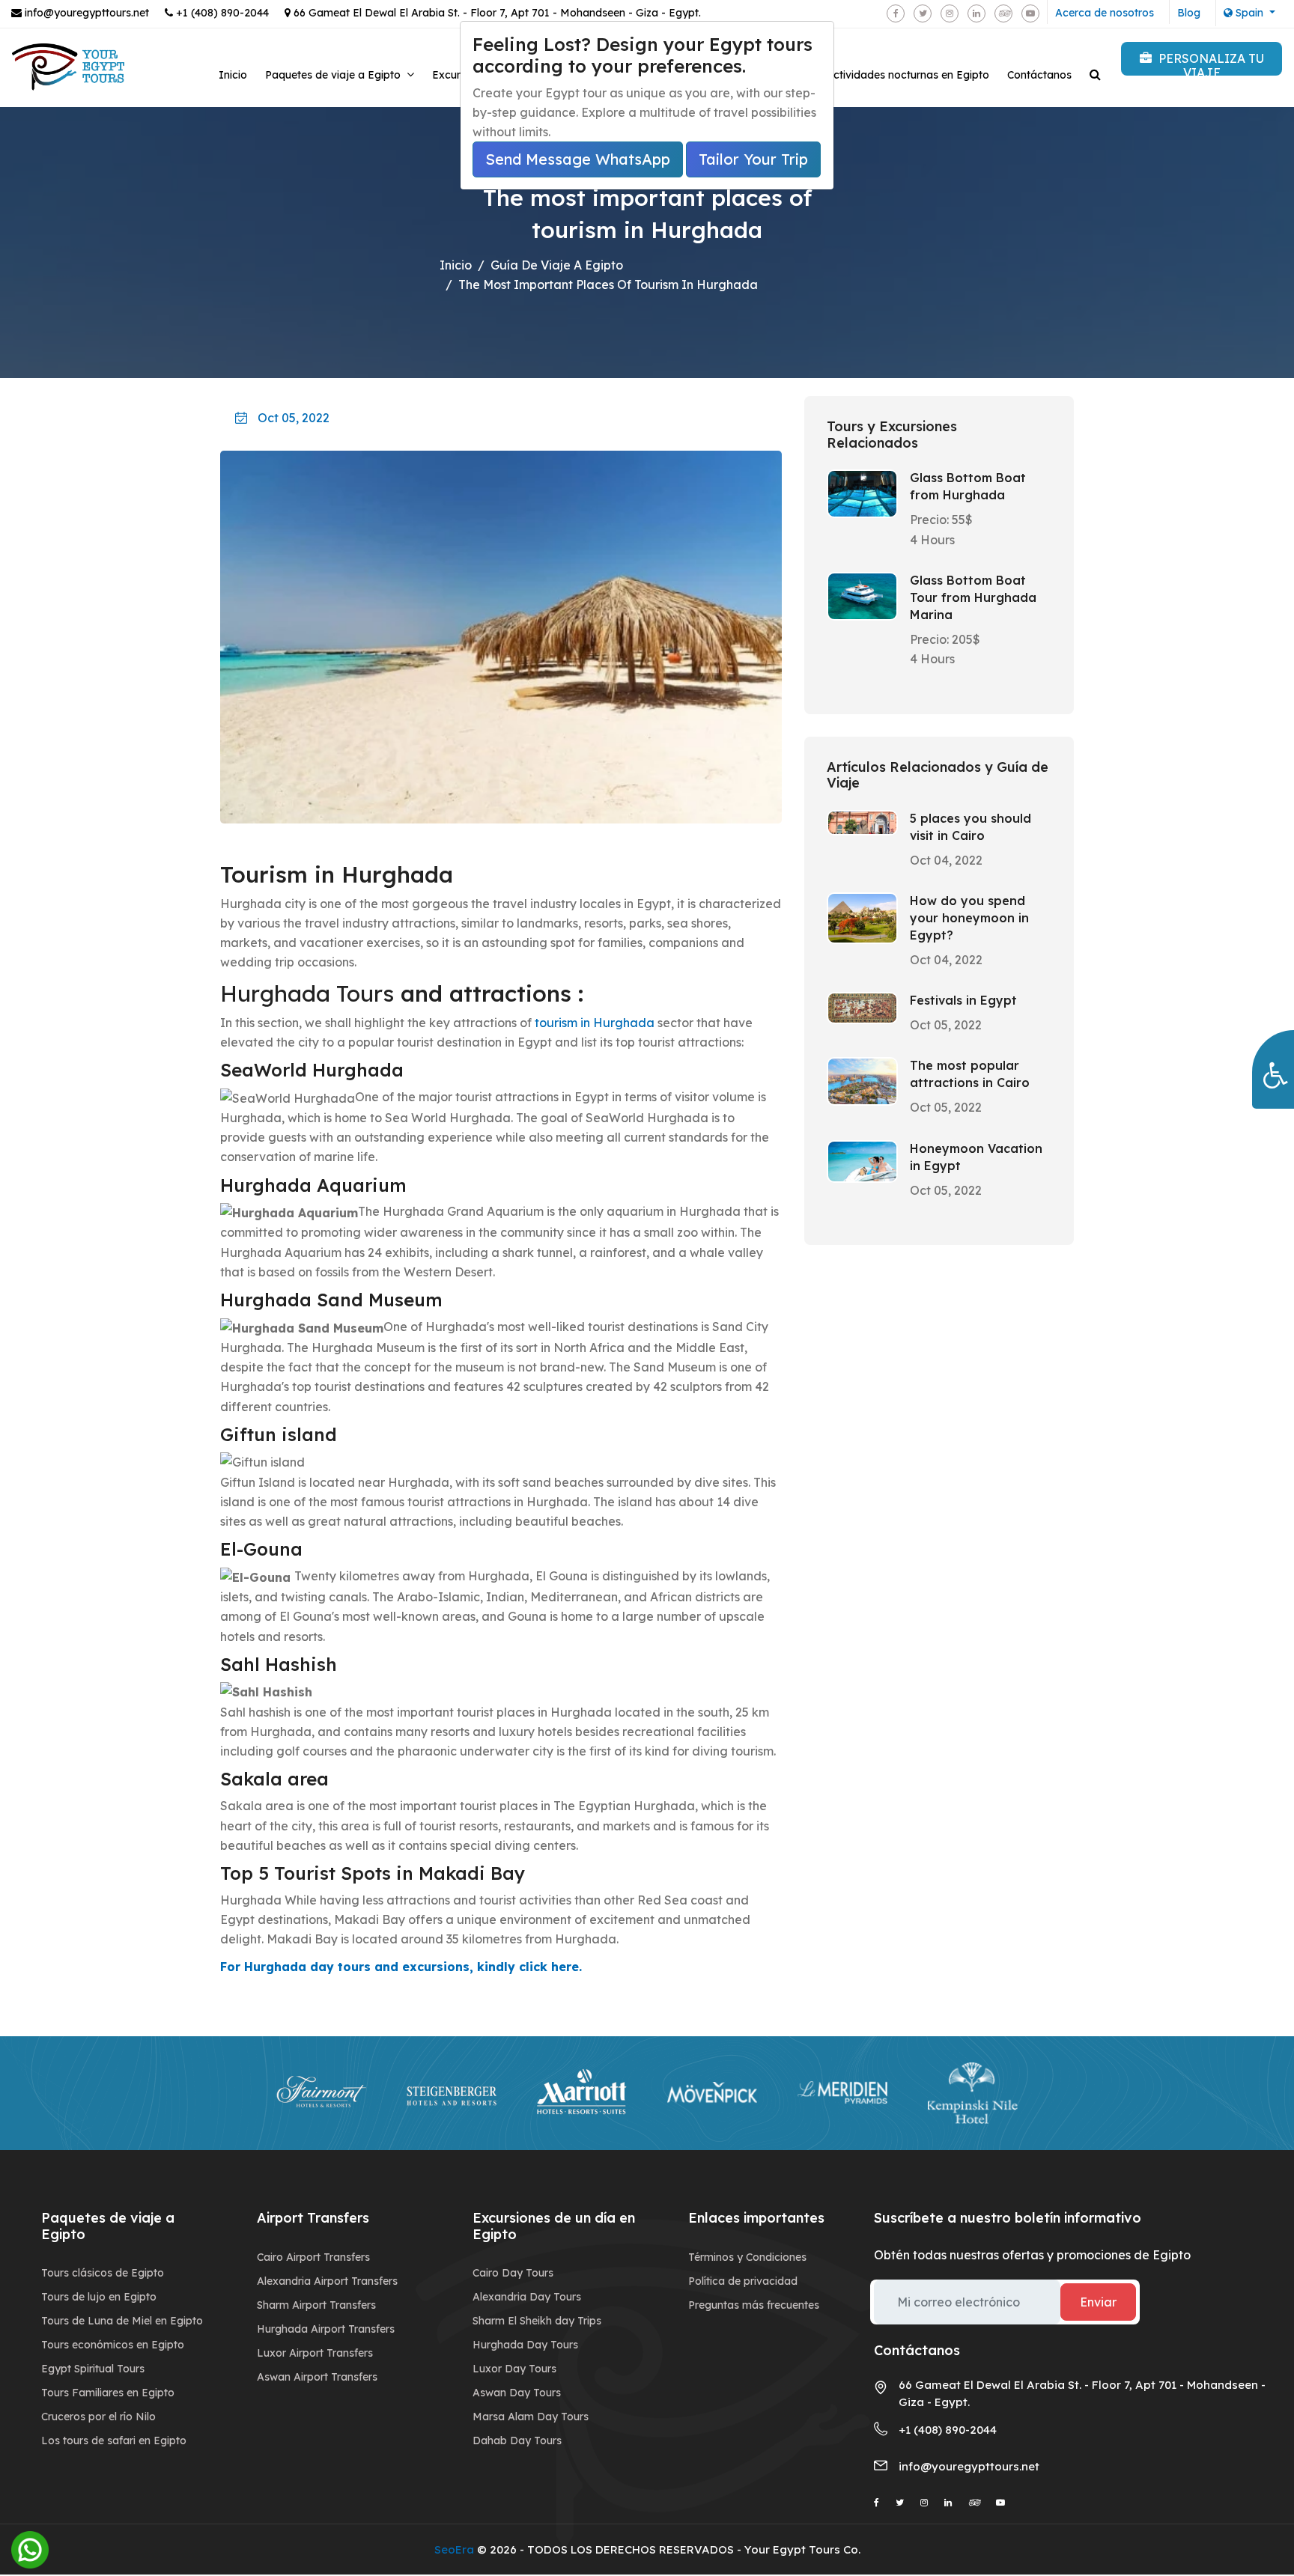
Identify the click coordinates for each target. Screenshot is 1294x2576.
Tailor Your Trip (753, 159)
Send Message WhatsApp (578, 159)
